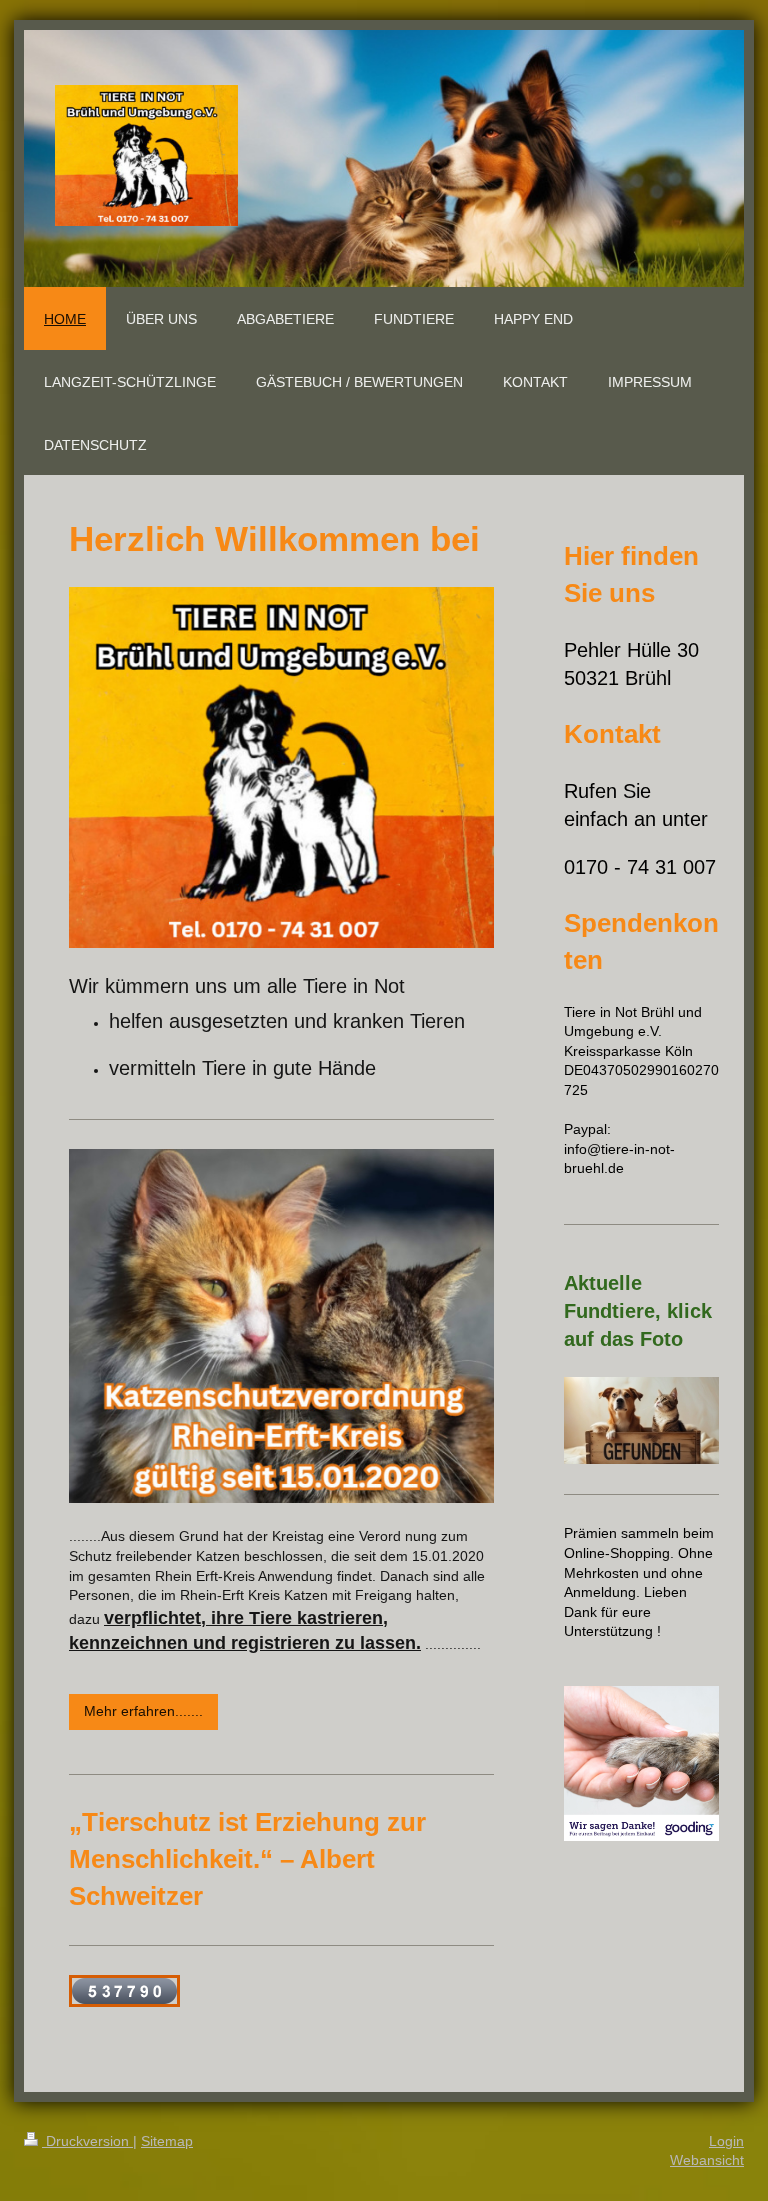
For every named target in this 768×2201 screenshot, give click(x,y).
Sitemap (167, 2141)
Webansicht (707, 2160)
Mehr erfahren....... (143, 1711)
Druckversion (87, 2141)
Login (726, 2141)
